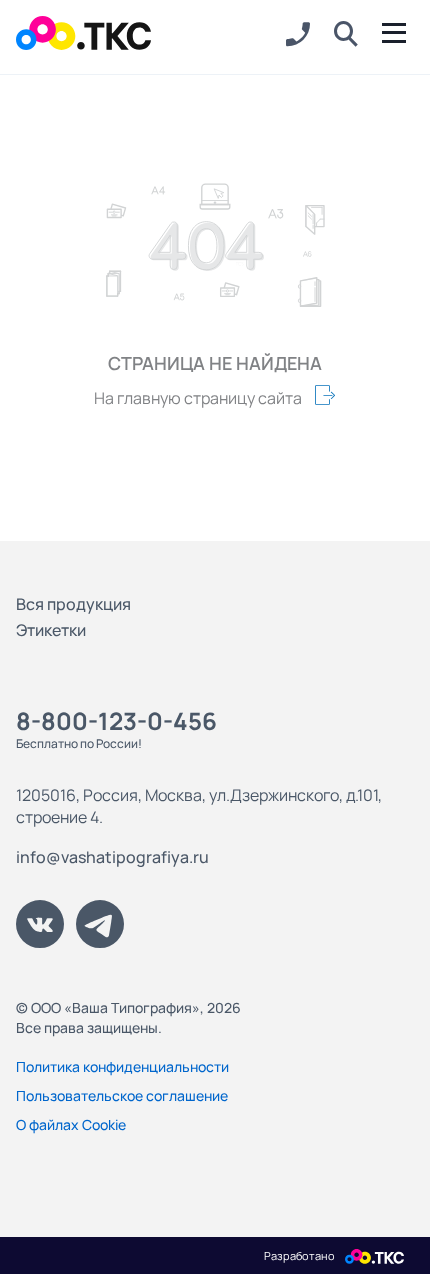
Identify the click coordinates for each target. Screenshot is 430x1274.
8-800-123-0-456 (116, 720)
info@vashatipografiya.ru (112, 857)
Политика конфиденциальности (122, 1066)
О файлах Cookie (71, 1124)
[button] (346, 35)
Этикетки (51, 630)
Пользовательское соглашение (122, 1095)
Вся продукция (73, 604)
